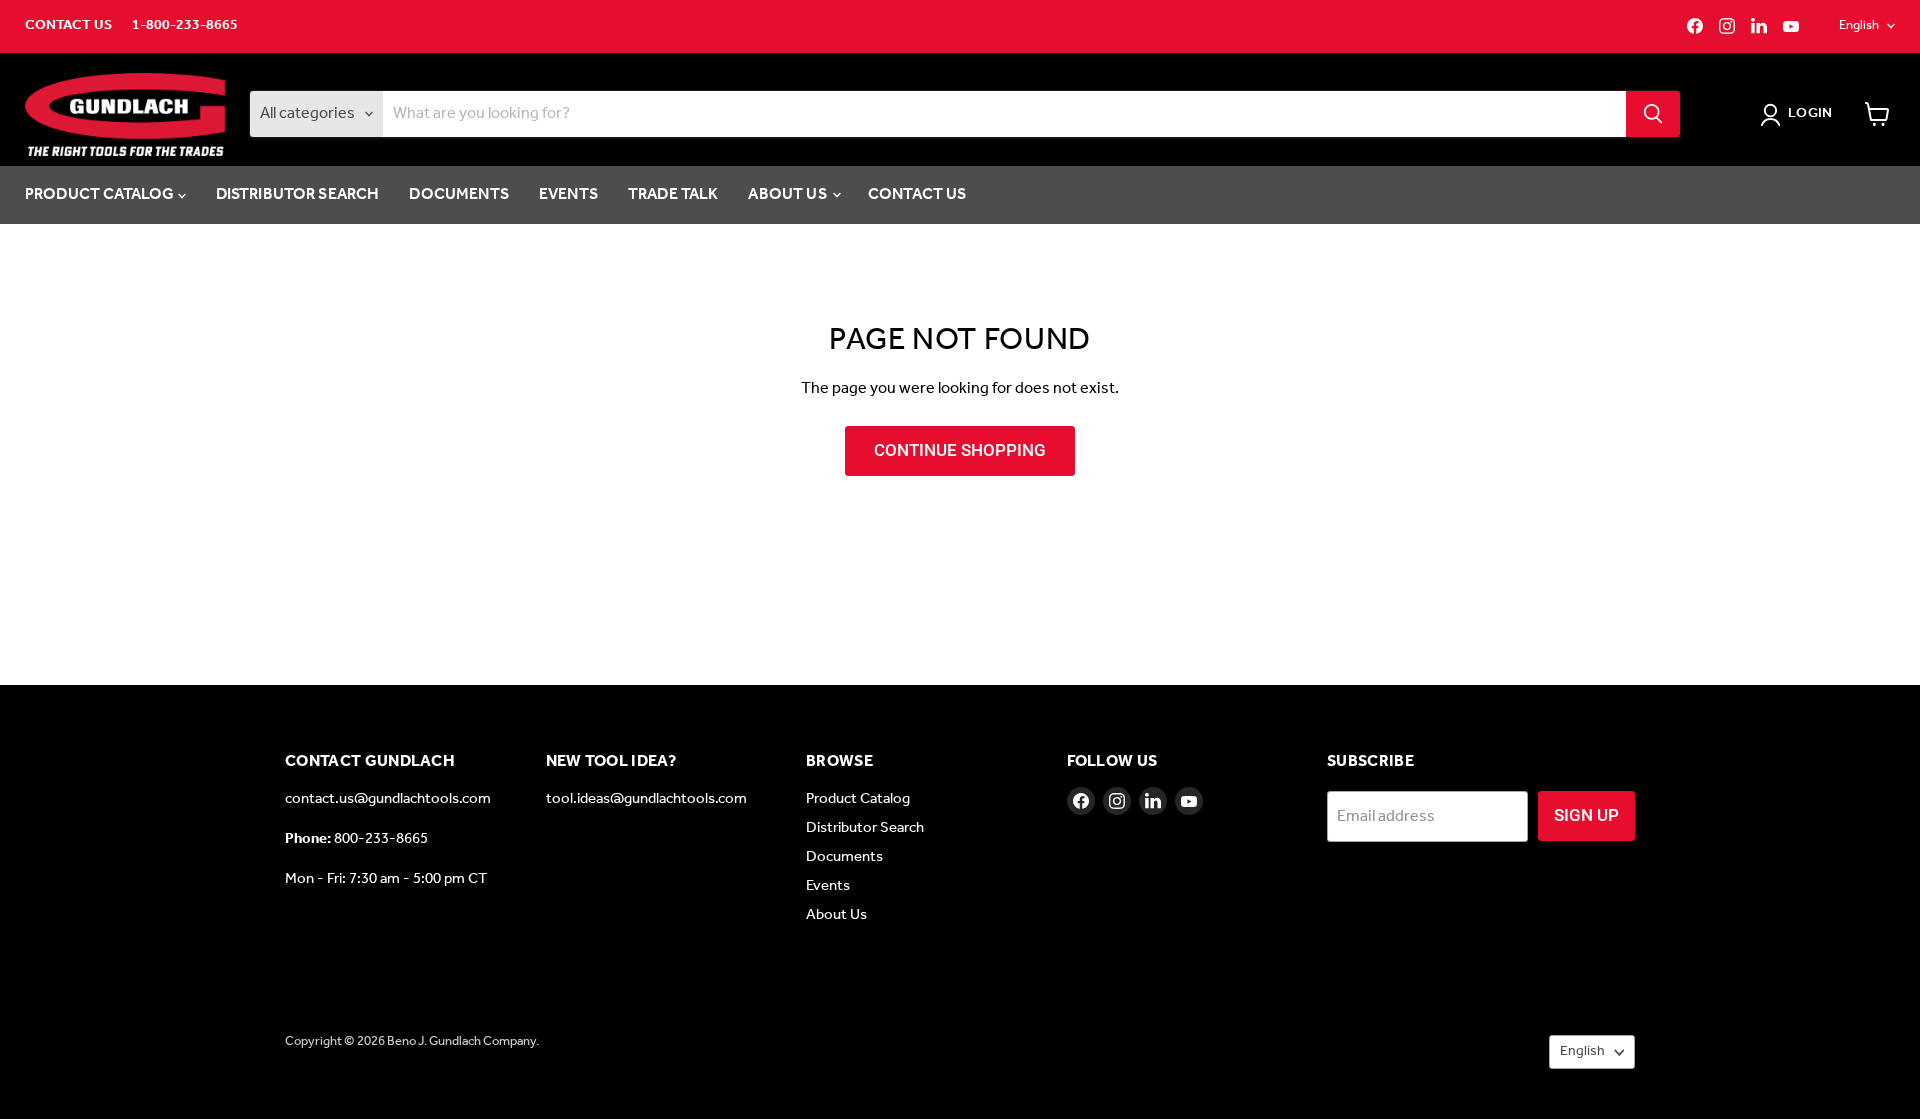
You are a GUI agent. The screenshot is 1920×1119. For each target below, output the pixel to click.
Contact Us (68, 26)
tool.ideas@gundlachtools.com (646, 799)
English (1859, 25)
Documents (458, 194)
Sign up (1586, 815)
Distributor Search (298, 194)
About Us (788, 194)
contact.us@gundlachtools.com (388, 799)
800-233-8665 (381, 839)
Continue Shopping (960, 450)
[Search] (1653, 114)
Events (568, 194)
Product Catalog (101, 194)
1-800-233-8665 (185, 26)
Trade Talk (673, 194)
